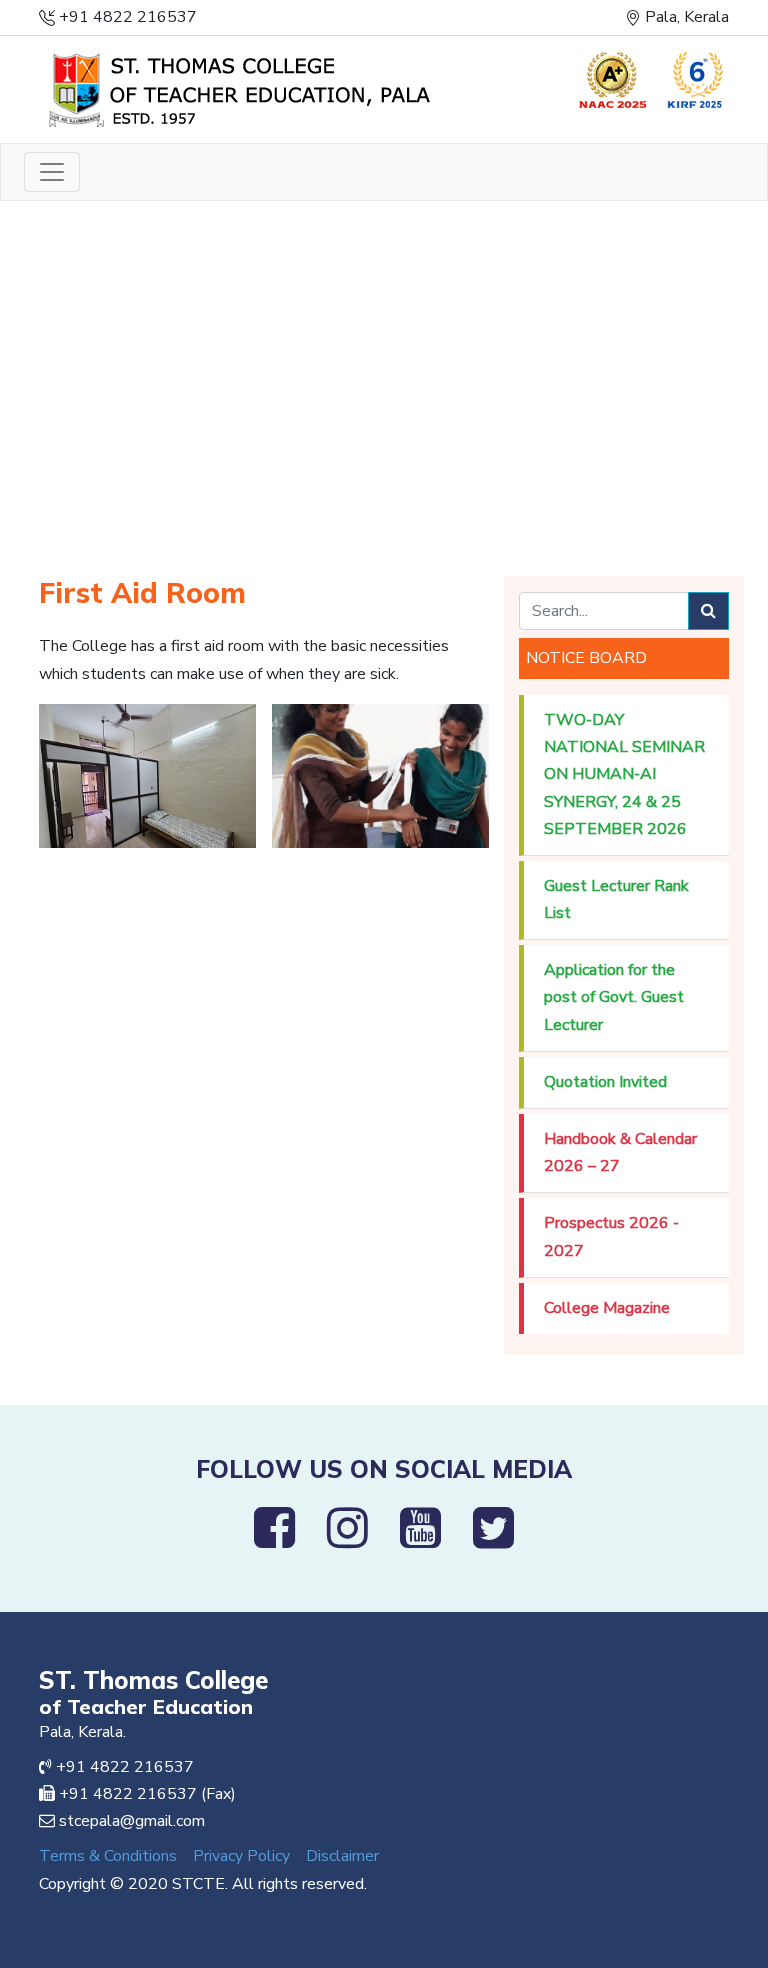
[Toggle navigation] (52, 172)
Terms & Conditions (108, 1856)
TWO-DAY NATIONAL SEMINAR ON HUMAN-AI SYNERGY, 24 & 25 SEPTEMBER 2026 (624, 774)
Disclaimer (342, 1856)
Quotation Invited (605, 1082)
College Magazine (607, 1308)
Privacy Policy (241, 1856)
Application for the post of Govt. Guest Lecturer (614, 997)
